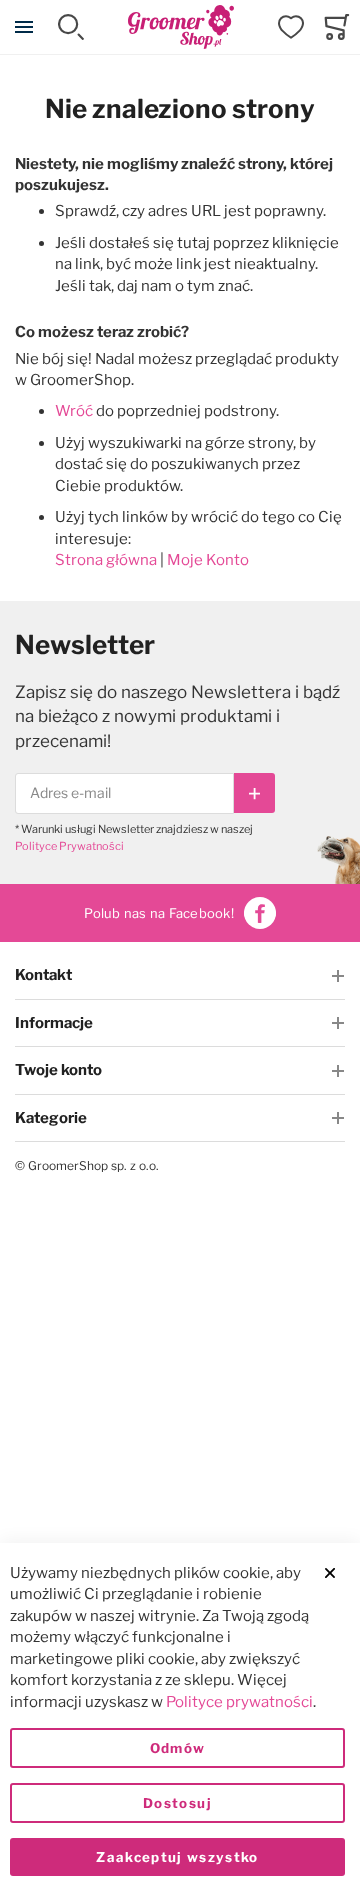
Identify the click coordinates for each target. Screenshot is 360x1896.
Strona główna (106, 560)
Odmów (178, 1748)
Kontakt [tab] (43, 975)
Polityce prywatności (239, 1702)
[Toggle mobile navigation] (24, 27)
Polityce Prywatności (69, 846)
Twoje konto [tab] (58, 1070)
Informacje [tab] (54, 1023)
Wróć (74, 411)
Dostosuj (177, 1803)
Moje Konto (208, 560)
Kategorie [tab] (51, 1118)
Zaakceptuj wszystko (177, 1857)
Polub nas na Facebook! (159, 913)
